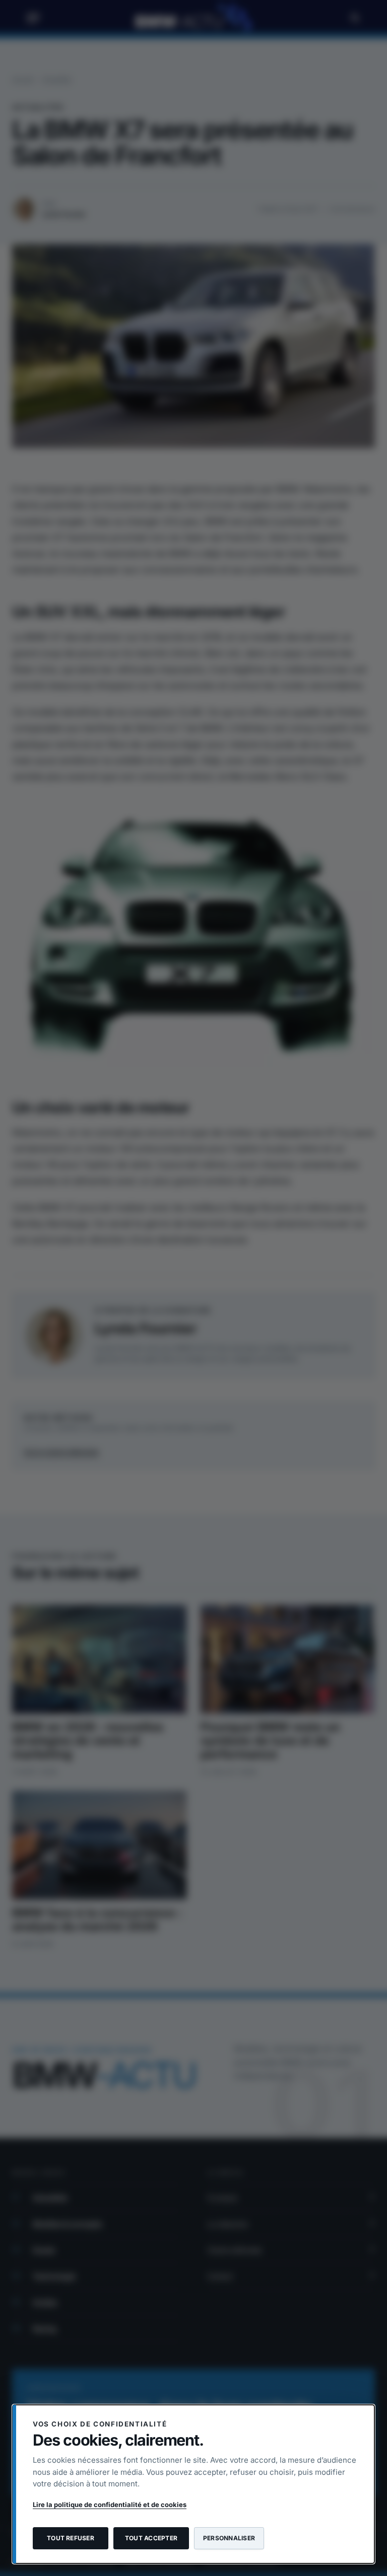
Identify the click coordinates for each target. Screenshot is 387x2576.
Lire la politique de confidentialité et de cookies (110, 2505)
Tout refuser (71, 2538)
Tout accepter (151, 2538)
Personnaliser (229, 2538)
